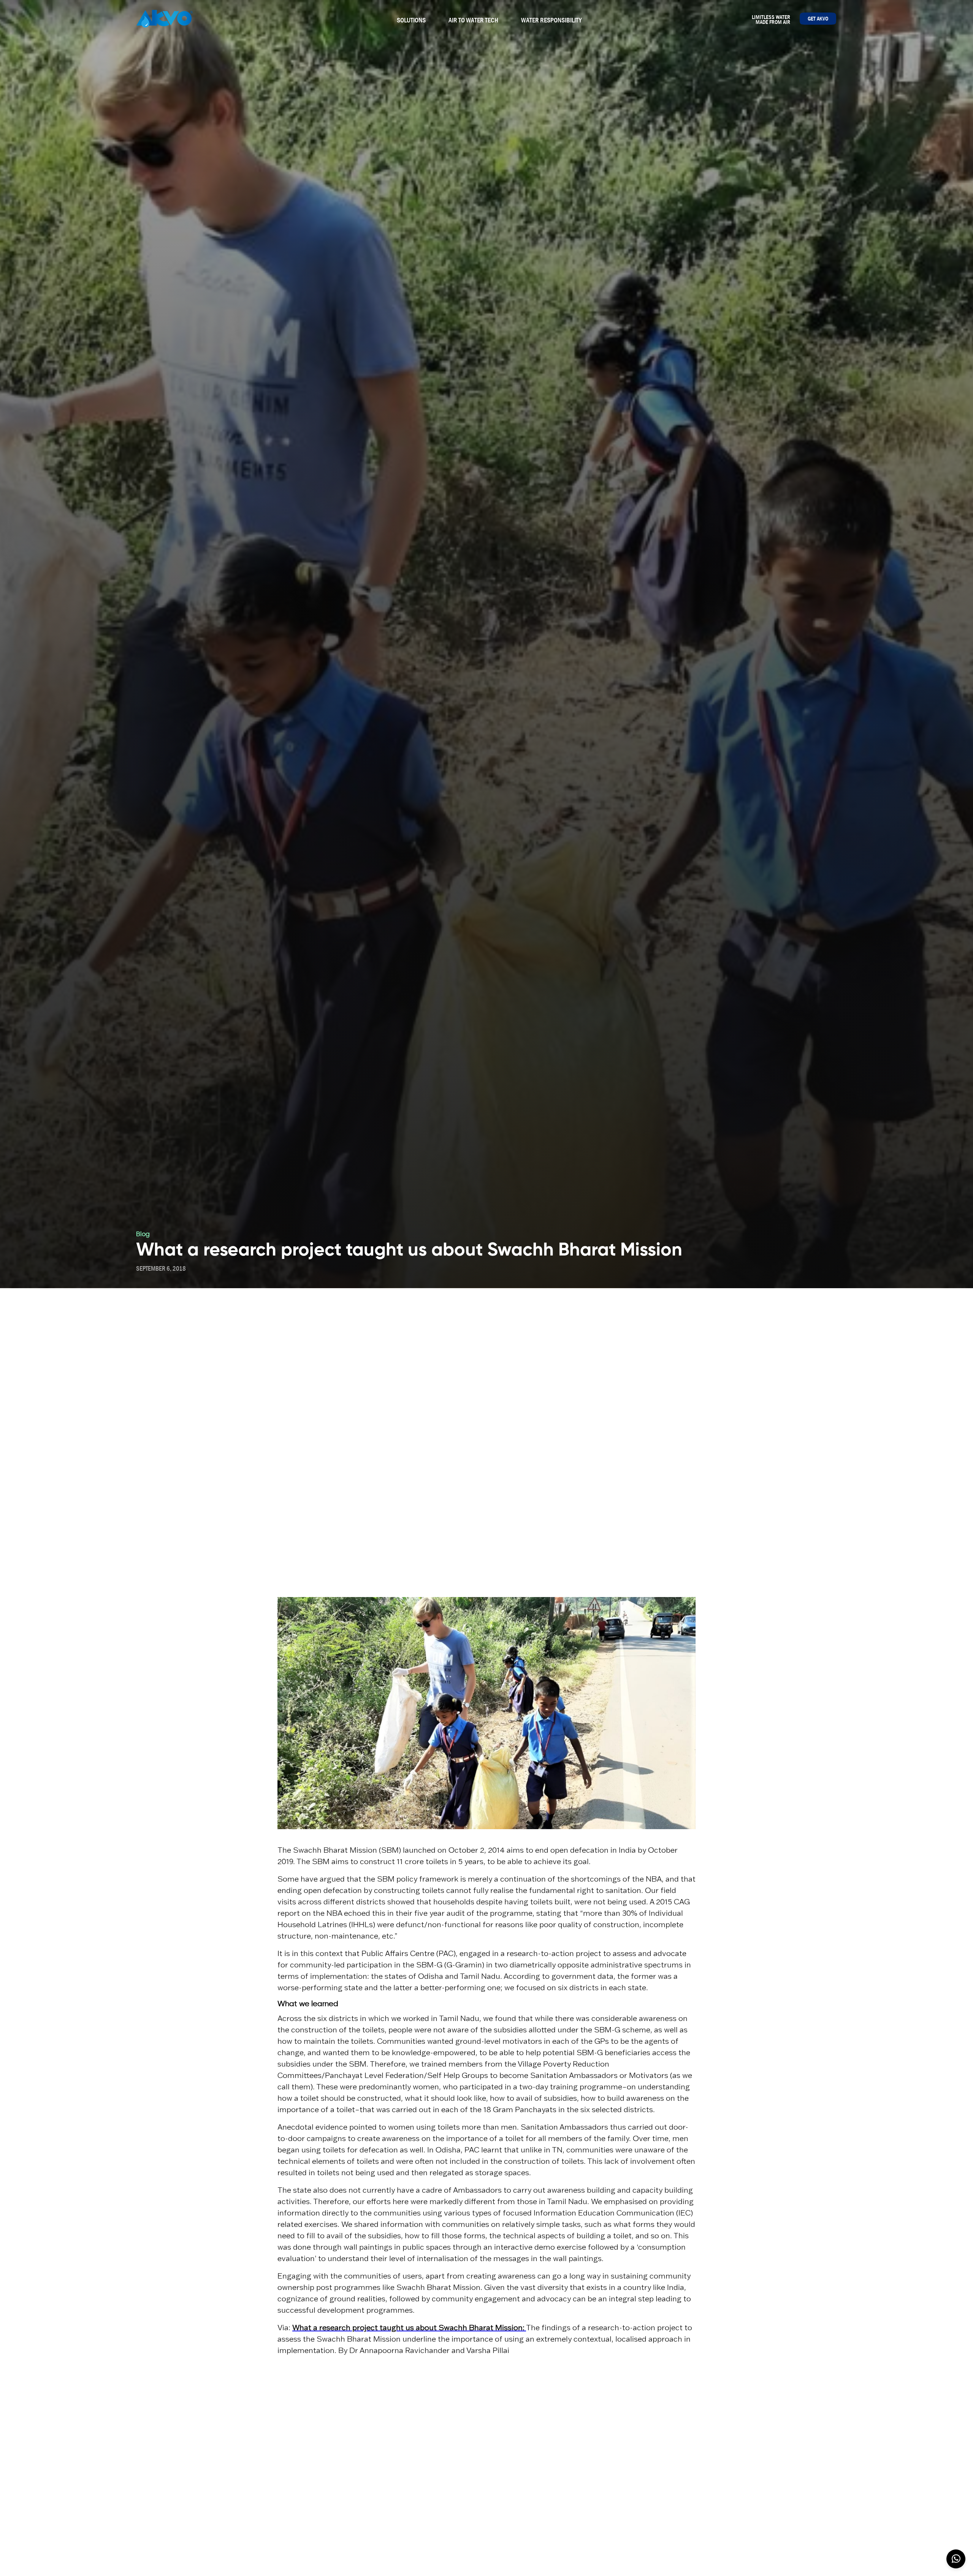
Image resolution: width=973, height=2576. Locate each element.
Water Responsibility (551, 20)
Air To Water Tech (473, 20)
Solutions (411, 20)
